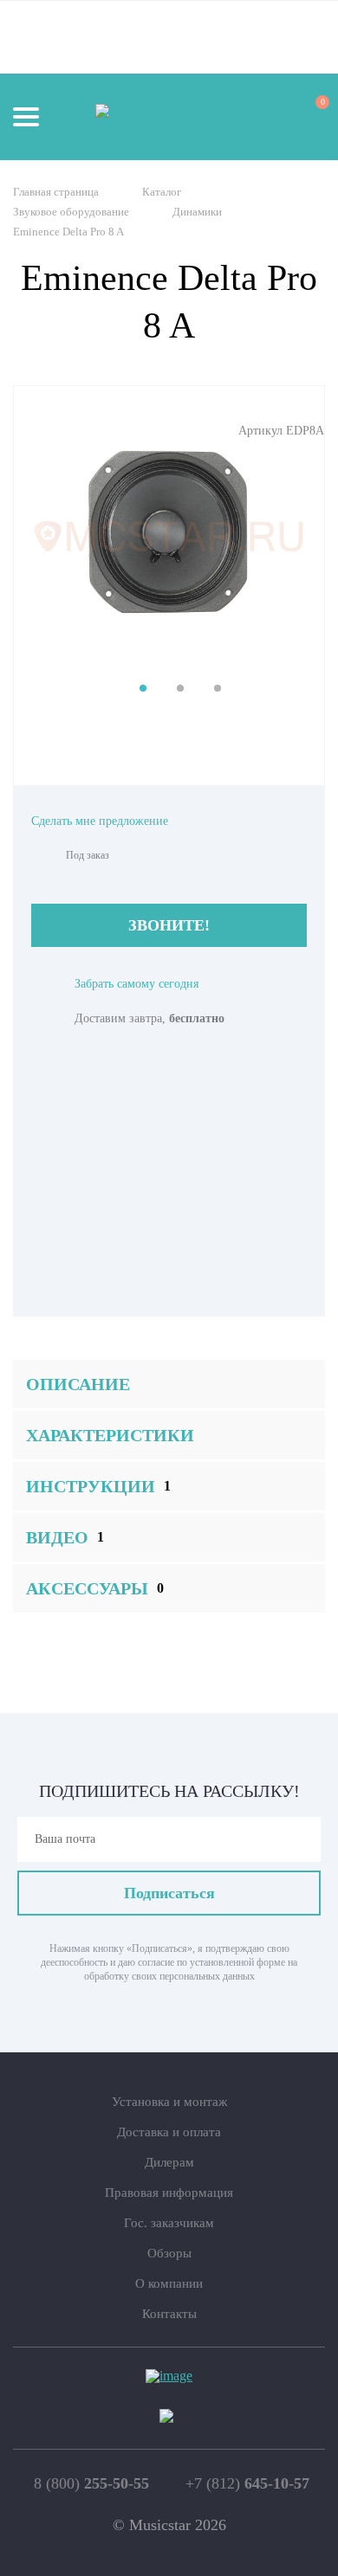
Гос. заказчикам (169, 2223)
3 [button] (218, 688)
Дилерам (169, 2162)
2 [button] (180, 688)
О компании (169, 2283)
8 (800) (91, 2483)
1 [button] (143, 688)
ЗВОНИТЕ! (169, 925)
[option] (169, 537)
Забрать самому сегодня (136, 984)
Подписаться (169, 1893)
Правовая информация (169, 2193)
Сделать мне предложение (100, 821)
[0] (307, 116)
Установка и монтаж (169, 2102)
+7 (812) (247, 2483)
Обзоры (169, 2253)
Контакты (169, 2314)
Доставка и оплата (169, 2132)
